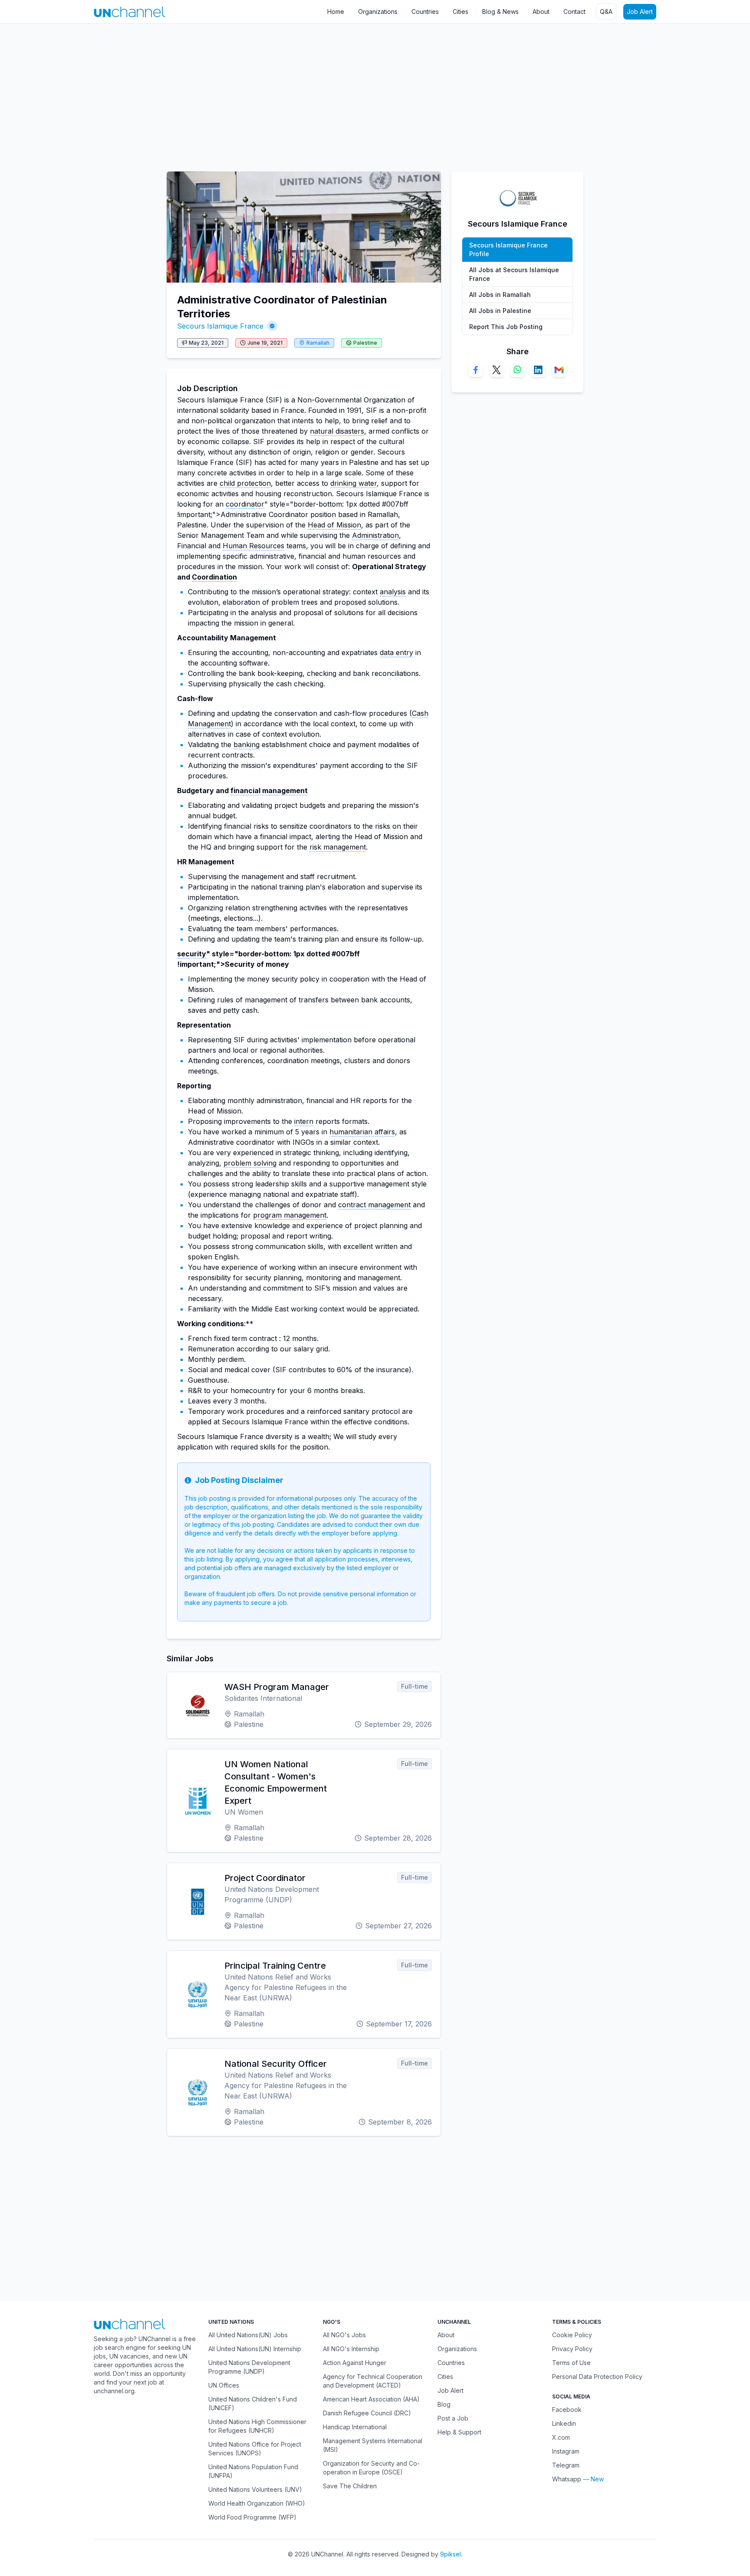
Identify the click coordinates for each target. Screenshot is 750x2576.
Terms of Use (571, 2363)
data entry (396, 652)
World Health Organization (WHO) (257, 2503)
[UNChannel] (130, 12)
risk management (338, 847)
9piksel (451, 2554)
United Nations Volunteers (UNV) (255, 2489)
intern (304, 1121)
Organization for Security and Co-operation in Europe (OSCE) (371, 2468)
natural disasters (337, 431)
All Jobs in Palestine (500, 311)
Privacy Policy (572, 2349)
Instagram (566, 2451)
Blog (444, 2404)
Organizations (378, 12)
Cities (461, 12)
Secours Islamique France (220, 326)
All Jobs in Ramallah (500, 295)
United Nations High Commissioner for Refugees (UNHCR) (257, 2426)
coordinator (245, 504)
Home (336, 12)
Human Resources (253, 546)
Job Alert (640, 12)
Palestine (365, 343)
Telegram (566, 2465)
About (541, 12)
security (192, 954)
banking (247, 744)
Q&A (606, 12)
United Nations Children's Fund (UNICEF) (253, 2403)
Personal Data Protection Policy (597, 2377)
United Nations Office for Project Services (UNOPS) (255, 2449)
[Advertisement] (260, 93)
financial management (269, 791)
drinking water (354, 483)
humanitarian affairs (362, 1132)
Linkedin (564, 2423)
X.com (561, 2437)
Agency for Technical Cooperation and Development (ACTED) (373, 2381)
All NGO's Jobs (344, 2335)
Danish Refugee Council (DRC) (367, 2413)
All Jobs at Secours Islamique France (514, 274)
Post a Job (453, 2418)
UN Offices (224, 2385)
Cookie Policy (572, 2335)
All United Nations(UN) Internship (255, 2349)
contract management (374, 1205)
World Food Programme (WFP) (252, 2517)
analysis (393, 592)
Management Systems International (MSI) (373, 2445)
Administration (375, 535)
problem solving (250, 1163)
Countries (425, 12)
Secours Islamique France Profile (508, 249)
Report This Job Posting (506, 327)
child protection (245, 483)
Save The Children (350, 2486)
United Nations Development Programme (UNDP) (249, 2367)
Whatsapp (567, 2479)
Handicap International (355, 2427)
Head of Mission (334, 525)
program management (290, 1215)
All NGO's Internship (351, 2349)
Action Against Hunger (355, 2363)
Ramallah (318, 343)
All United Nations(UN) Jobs (248, 2335)
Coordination (214, 577)
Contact (574, 12)
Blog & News (500, 12)
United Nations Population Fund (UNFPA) (253, 2471)
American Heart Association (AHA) (371, 2399)
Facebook (567, 2410)
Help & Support (459, 2432)
